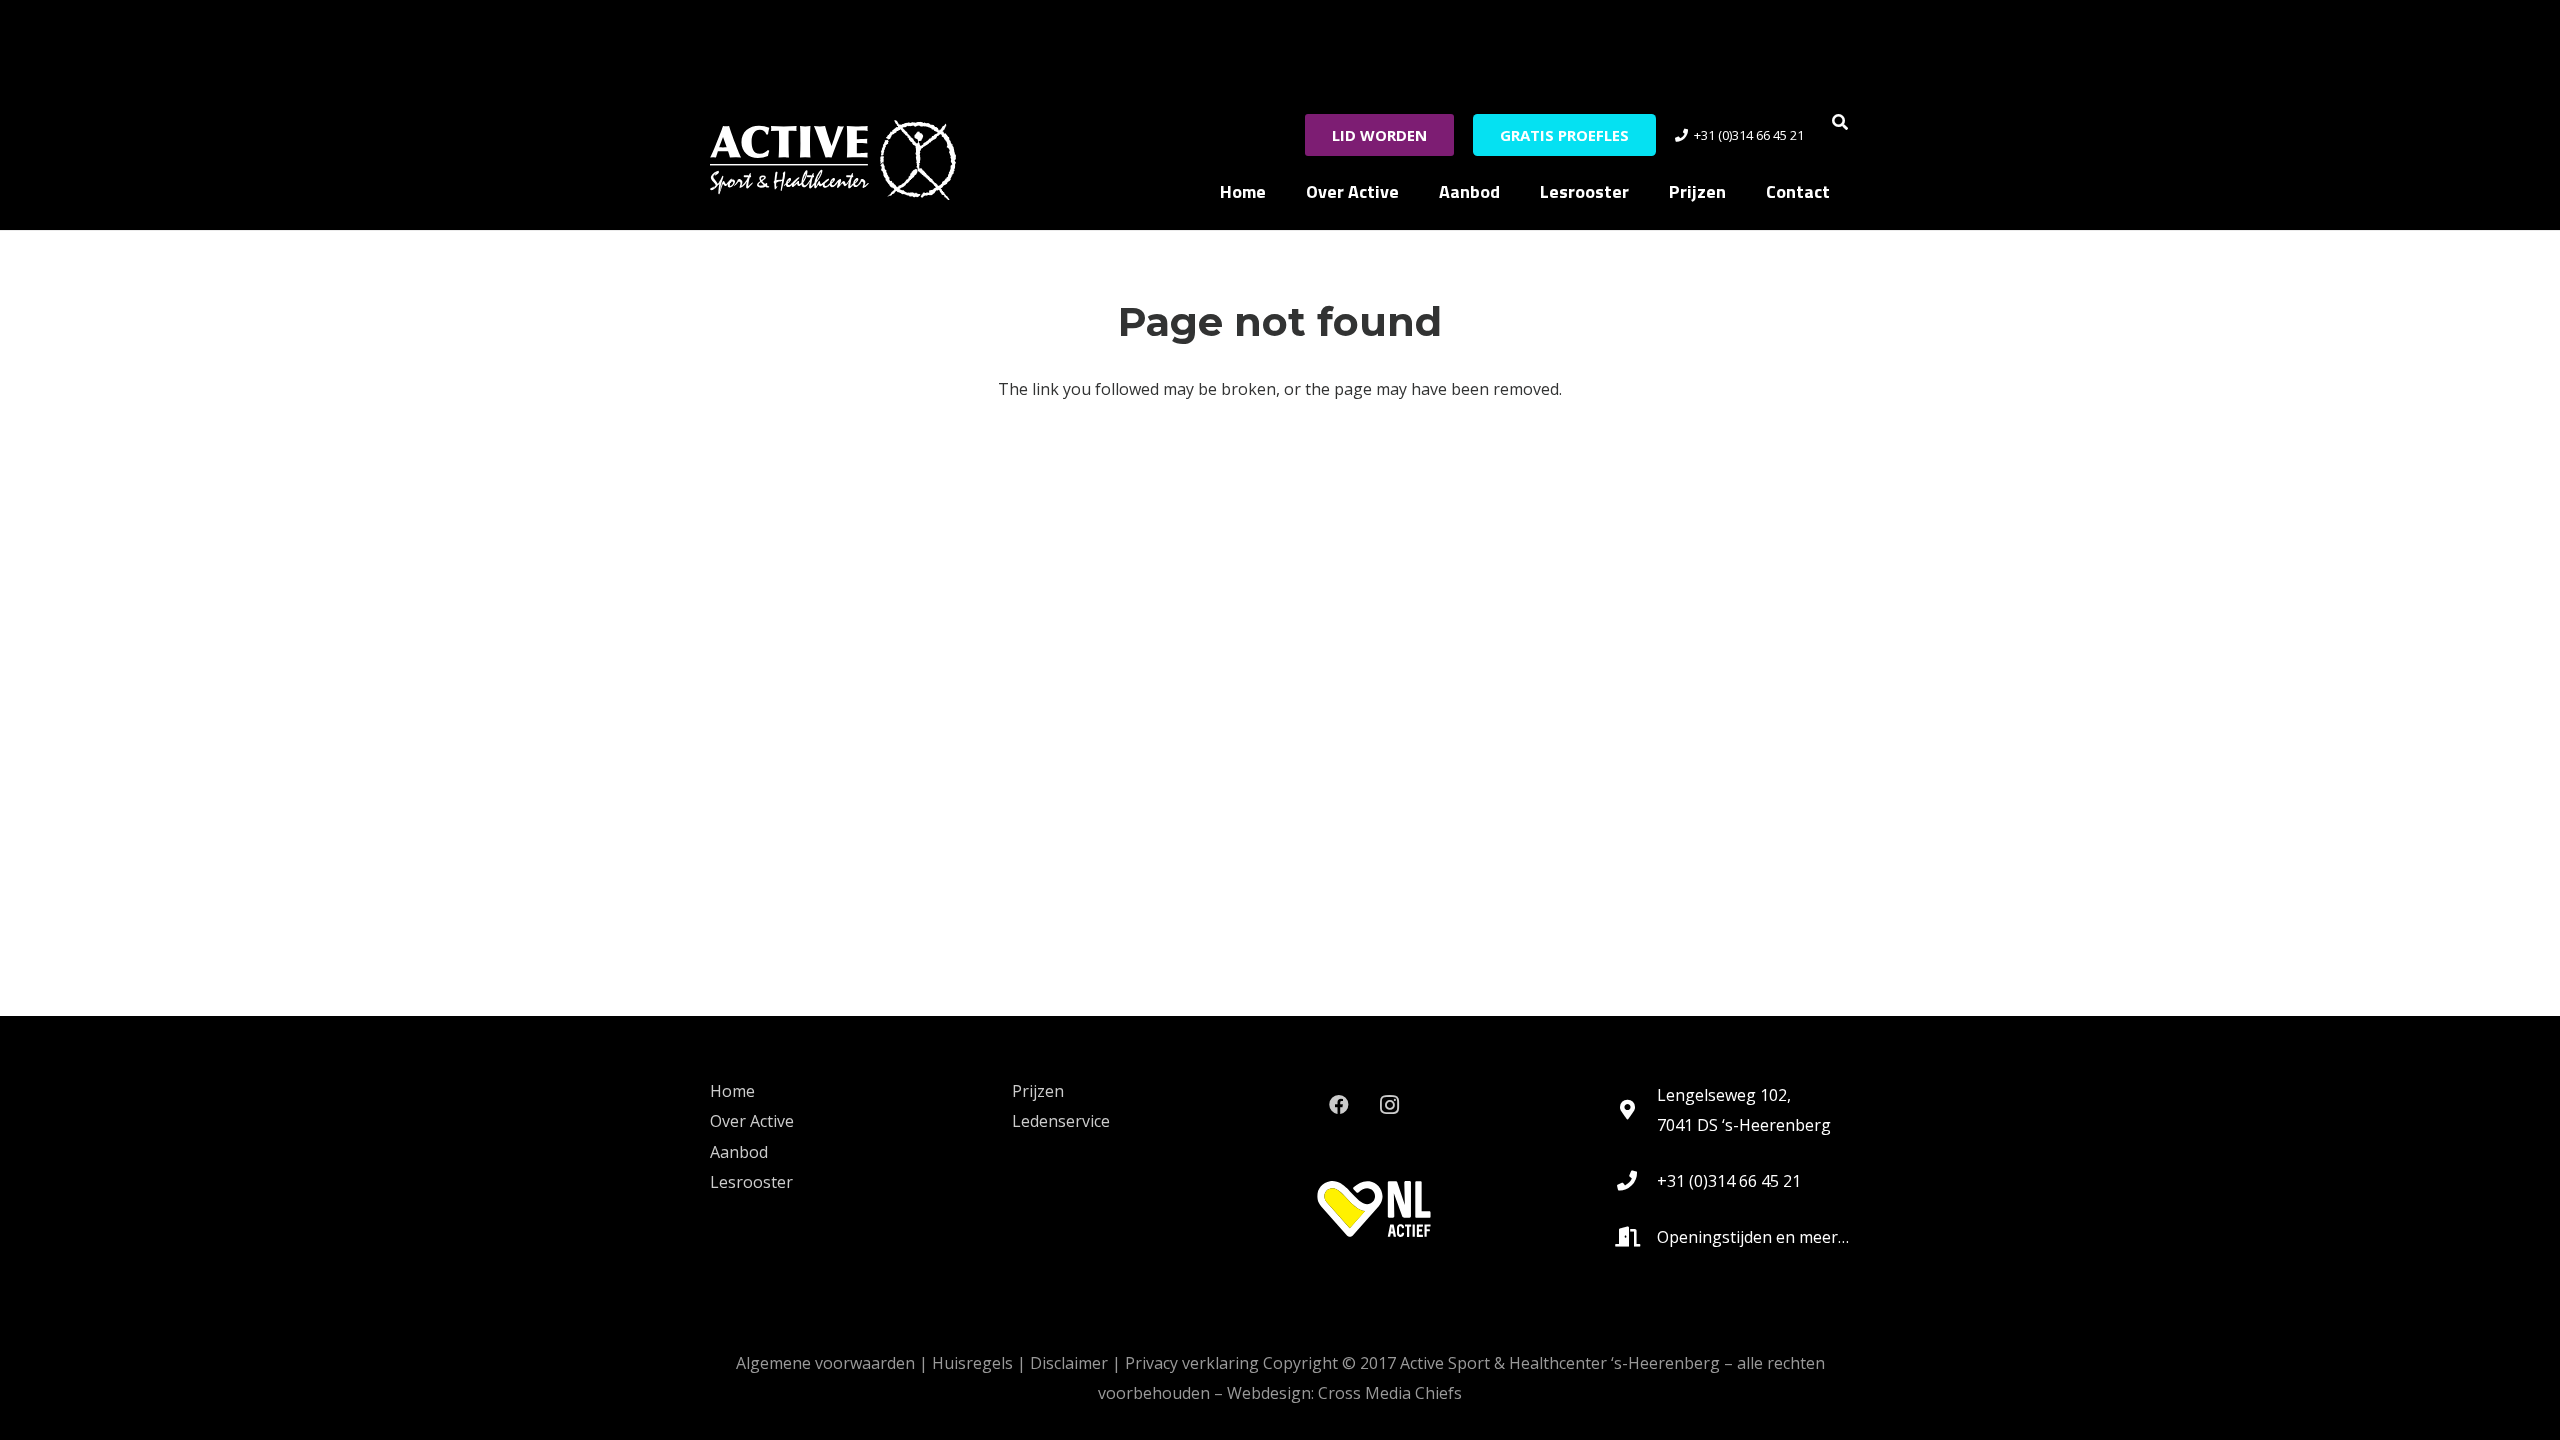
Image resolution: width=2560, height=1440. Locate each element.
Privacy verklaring (1192, 1363)
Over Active (752, 1121)
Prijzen (1038, 1091)
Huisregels (972, 1363)
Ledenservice (1061, 1121)
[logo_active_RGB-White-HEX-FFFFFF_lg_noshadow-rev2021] (833, 160)
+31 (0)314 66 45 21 (1729, 1181)
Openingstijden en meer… (1753, 1237)
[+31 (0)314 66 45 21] (1636, 1181)
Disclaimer (1069, 1363)
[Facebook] (1339, 1105)
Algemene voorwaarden (825, 1363)
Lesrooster (751, 1182)
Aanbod (739, 1152)
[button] (1840, 122)
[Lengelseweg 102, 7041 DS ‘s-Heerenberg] (1636, 1110)
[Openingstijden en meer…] (1636, 1237)
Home (732, 1091)
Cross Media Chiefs (1390, 1393)
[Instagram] (1389, 1105)
